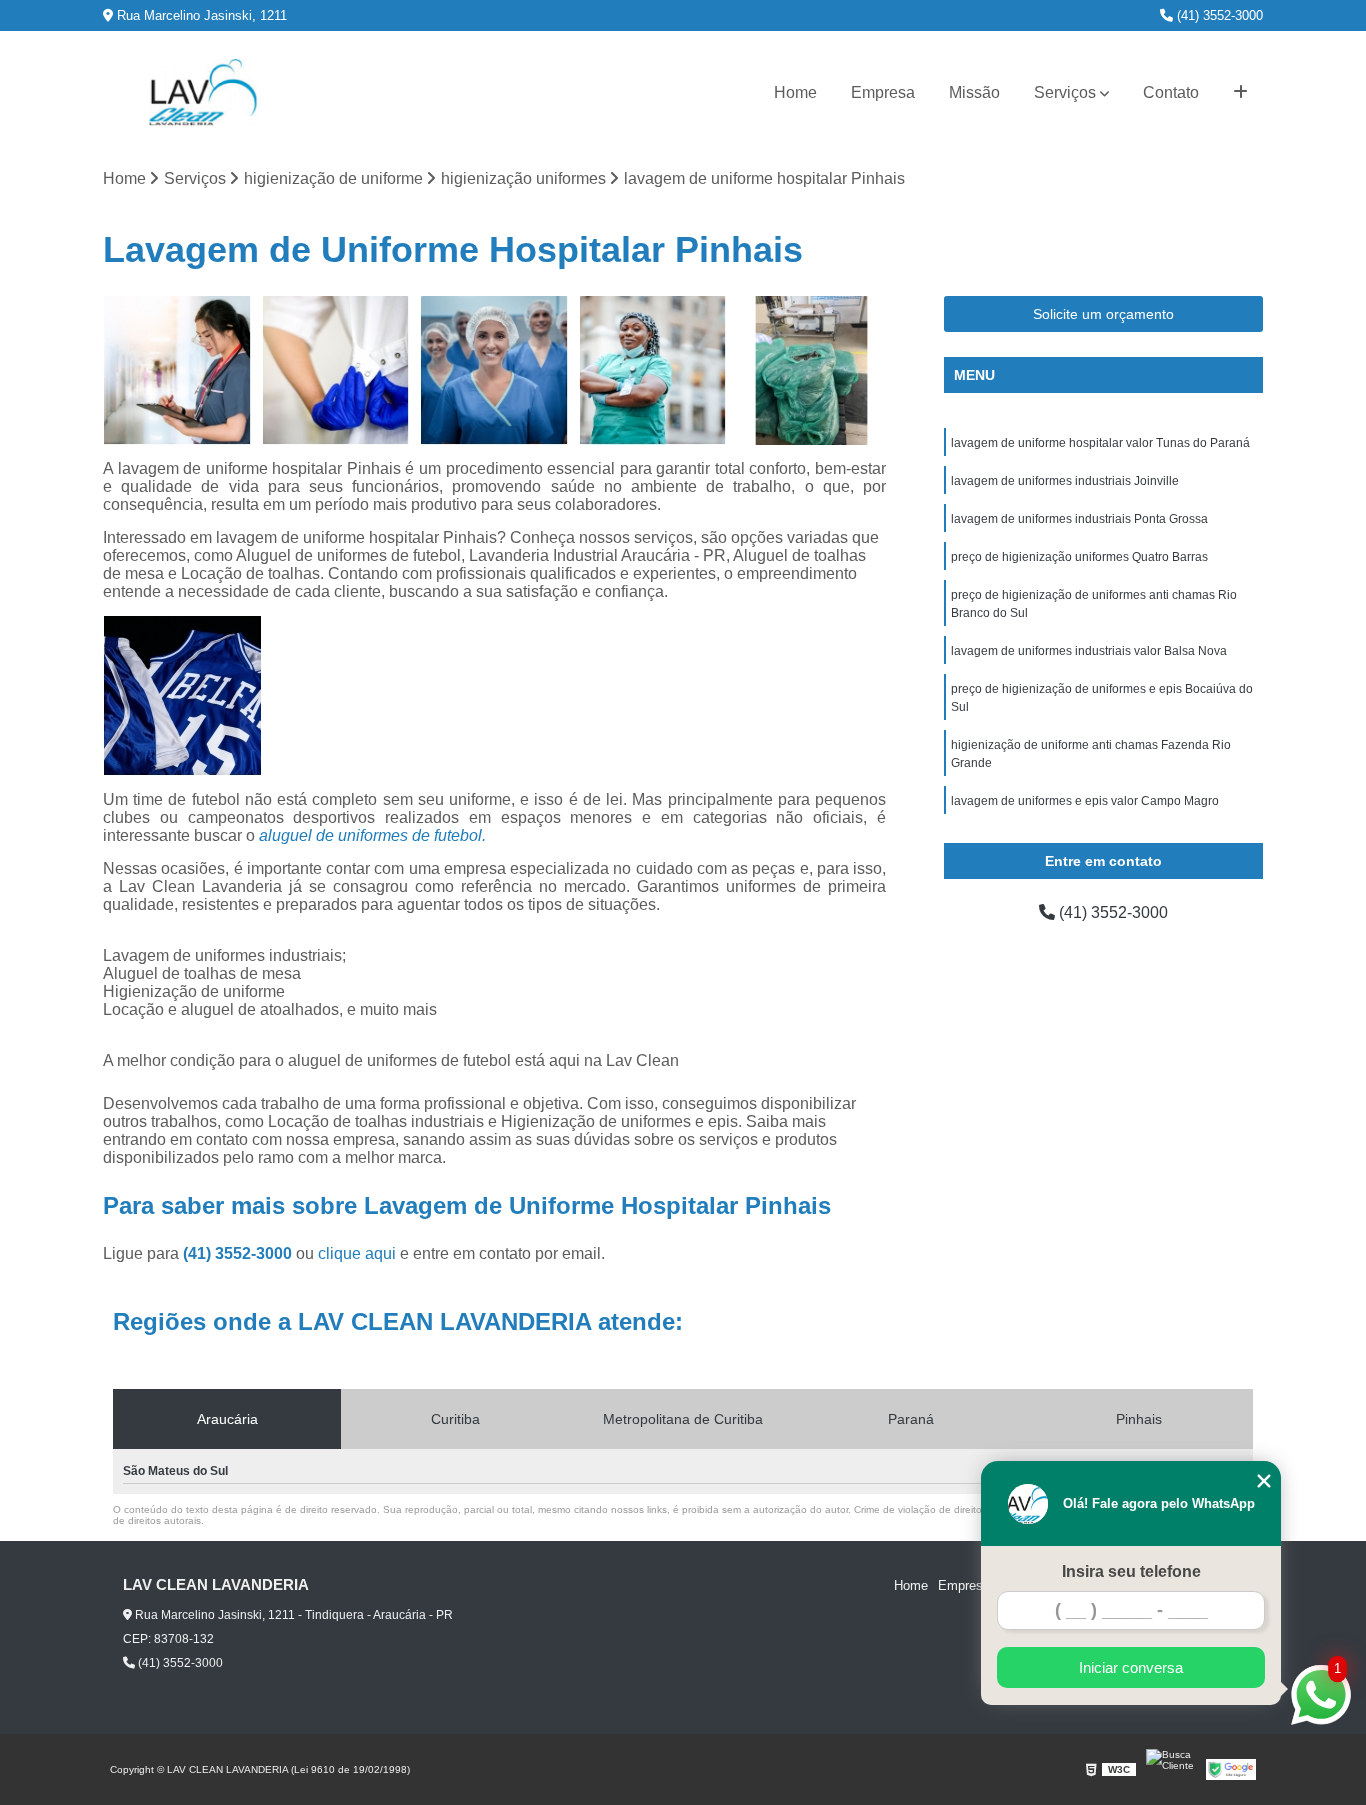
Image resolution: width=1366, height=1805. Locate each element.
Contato (1171, 92)
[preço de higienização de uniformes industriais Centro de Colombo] (177, 370)
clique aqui (357, 1253)
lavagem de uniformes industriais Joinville (1065, 481)
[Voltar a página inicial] (203, 92)
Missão (974, 92)
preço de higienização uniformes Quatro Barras (1079, 557)
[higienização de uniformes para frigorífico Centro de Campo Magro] (653, 370)
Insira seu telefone (1131, 1571)
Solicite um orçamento (1103, 314)
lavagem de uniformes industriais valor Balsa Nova (1089, 651)
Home (795, 92)
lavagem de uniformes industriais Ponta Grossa (1079, 519)
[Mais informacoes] (1240, 93)
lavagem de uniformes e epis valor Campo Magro (1085, 801)
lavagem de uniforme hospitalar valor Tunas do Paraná (1100, 443)
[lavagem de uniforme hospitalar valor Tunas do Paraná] (336, 370)
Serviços (1065, 92)
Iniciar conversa (1131, 1667)
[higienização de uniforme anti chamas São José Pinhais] (811, 370)
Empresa (883, 92)
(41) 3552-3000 (1218, 15)
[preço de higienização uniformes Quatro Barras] (494, 370)
